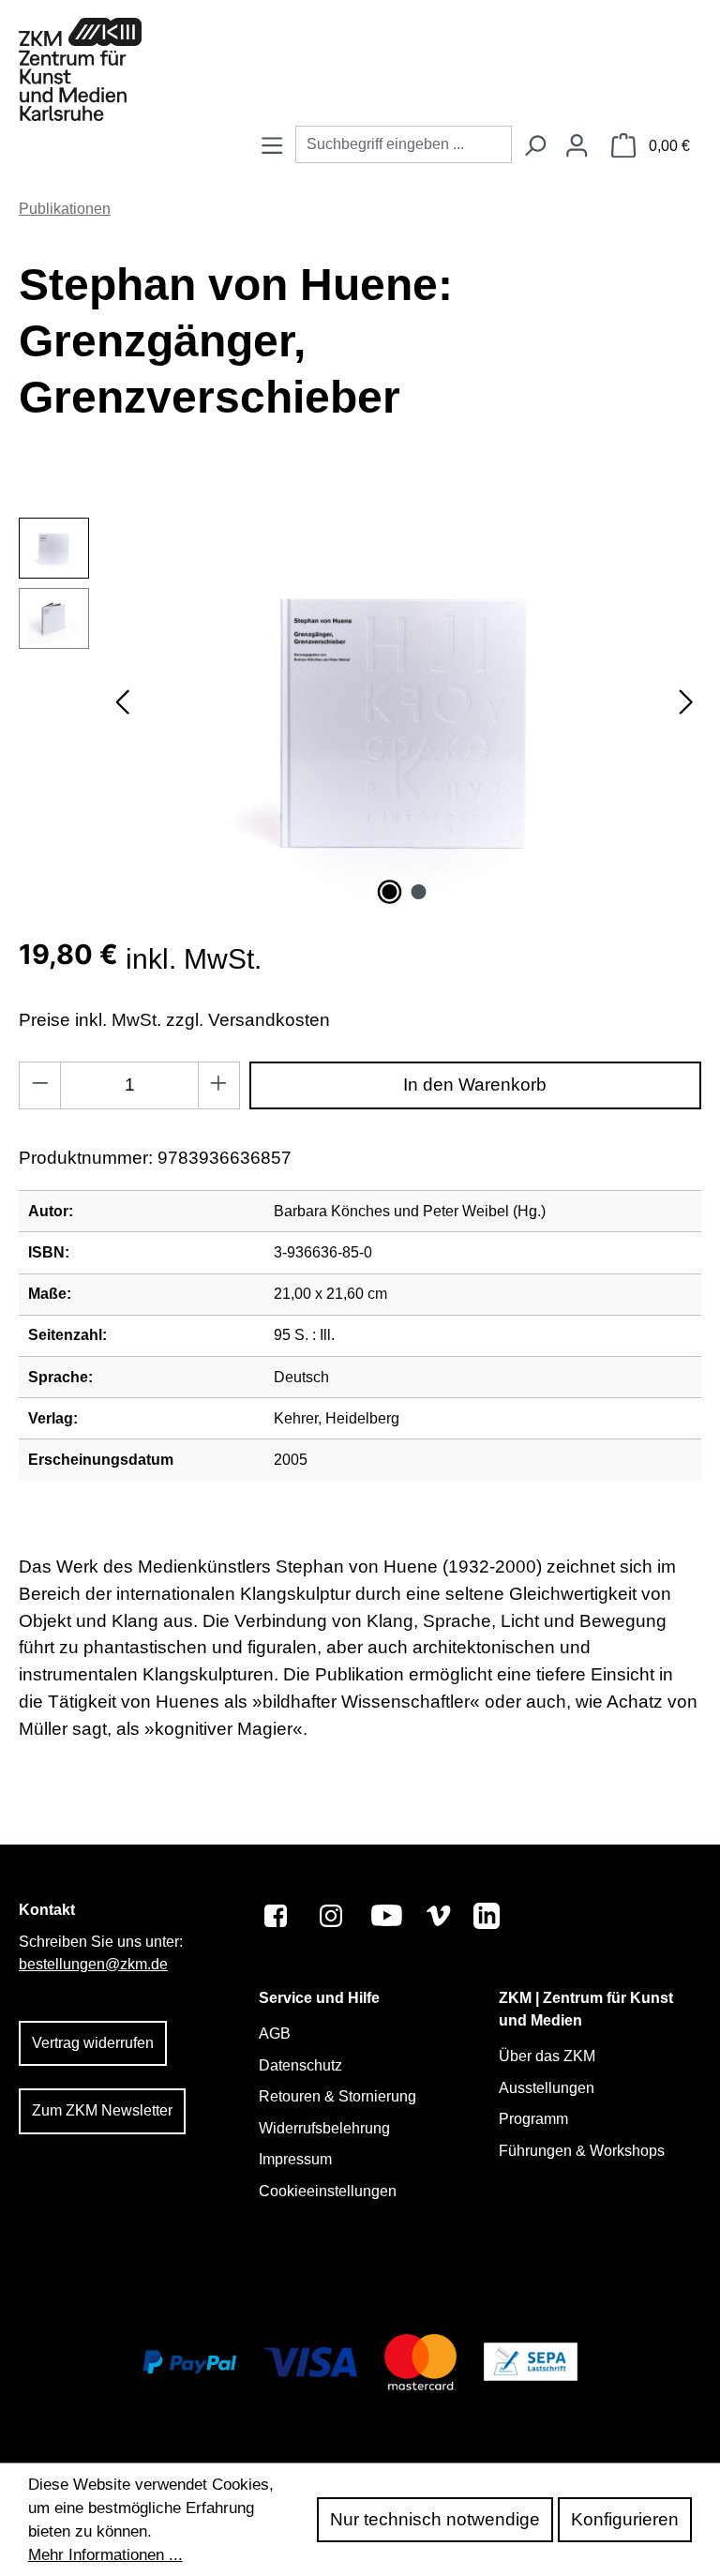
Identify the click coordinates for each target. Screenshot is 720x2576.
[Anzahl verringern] (40, 1085)
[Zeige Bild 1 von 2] (390, 892)
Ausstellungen (547, 2088)
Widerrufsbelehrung (324, 2128)
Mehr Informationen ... (105, 2555)
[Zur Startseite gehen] (80, 69)
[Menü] (272, 147)
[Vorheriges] (122, 719)
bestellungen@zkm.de (93, 1964)
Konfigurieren (625, 2519)
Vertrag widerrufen (93, 2043)
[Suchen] (534, 147)
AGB (275, 2034)
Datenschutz (300, 2065)
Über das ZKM (547, 2056)
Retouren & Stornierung (337, 2096)
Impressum (295, 2159)
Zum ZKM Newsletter (102, 2110)
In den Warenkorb (475, 1085)
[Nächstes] (686, 719)
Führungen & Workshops (582, 2151)
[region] (360, 719)
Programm (533, 2119)
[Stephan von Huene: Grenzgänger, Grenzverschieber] (404, 719)
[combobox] (404, 144)
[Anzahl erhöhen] (219, 1085)
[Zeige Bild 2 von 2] (419, 892)
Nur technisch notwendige (435, 2519)
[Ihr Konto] (577, 147)
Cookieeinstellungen (328, 2191)
